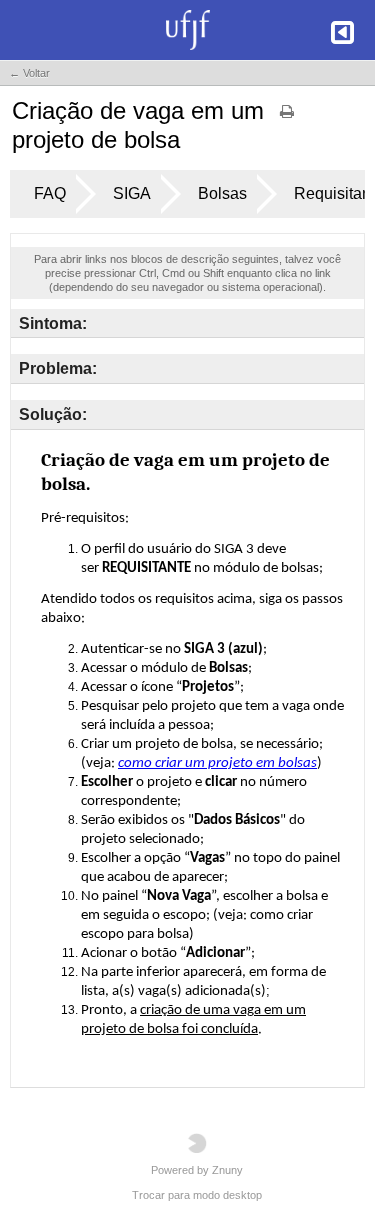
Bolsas (222, 193)
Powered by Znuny (197, 1170)
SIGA (132, 193)
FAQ (50, 193)
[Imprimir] (287, 118)
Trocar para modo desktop (197, 1195)
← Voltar (29, 73)
